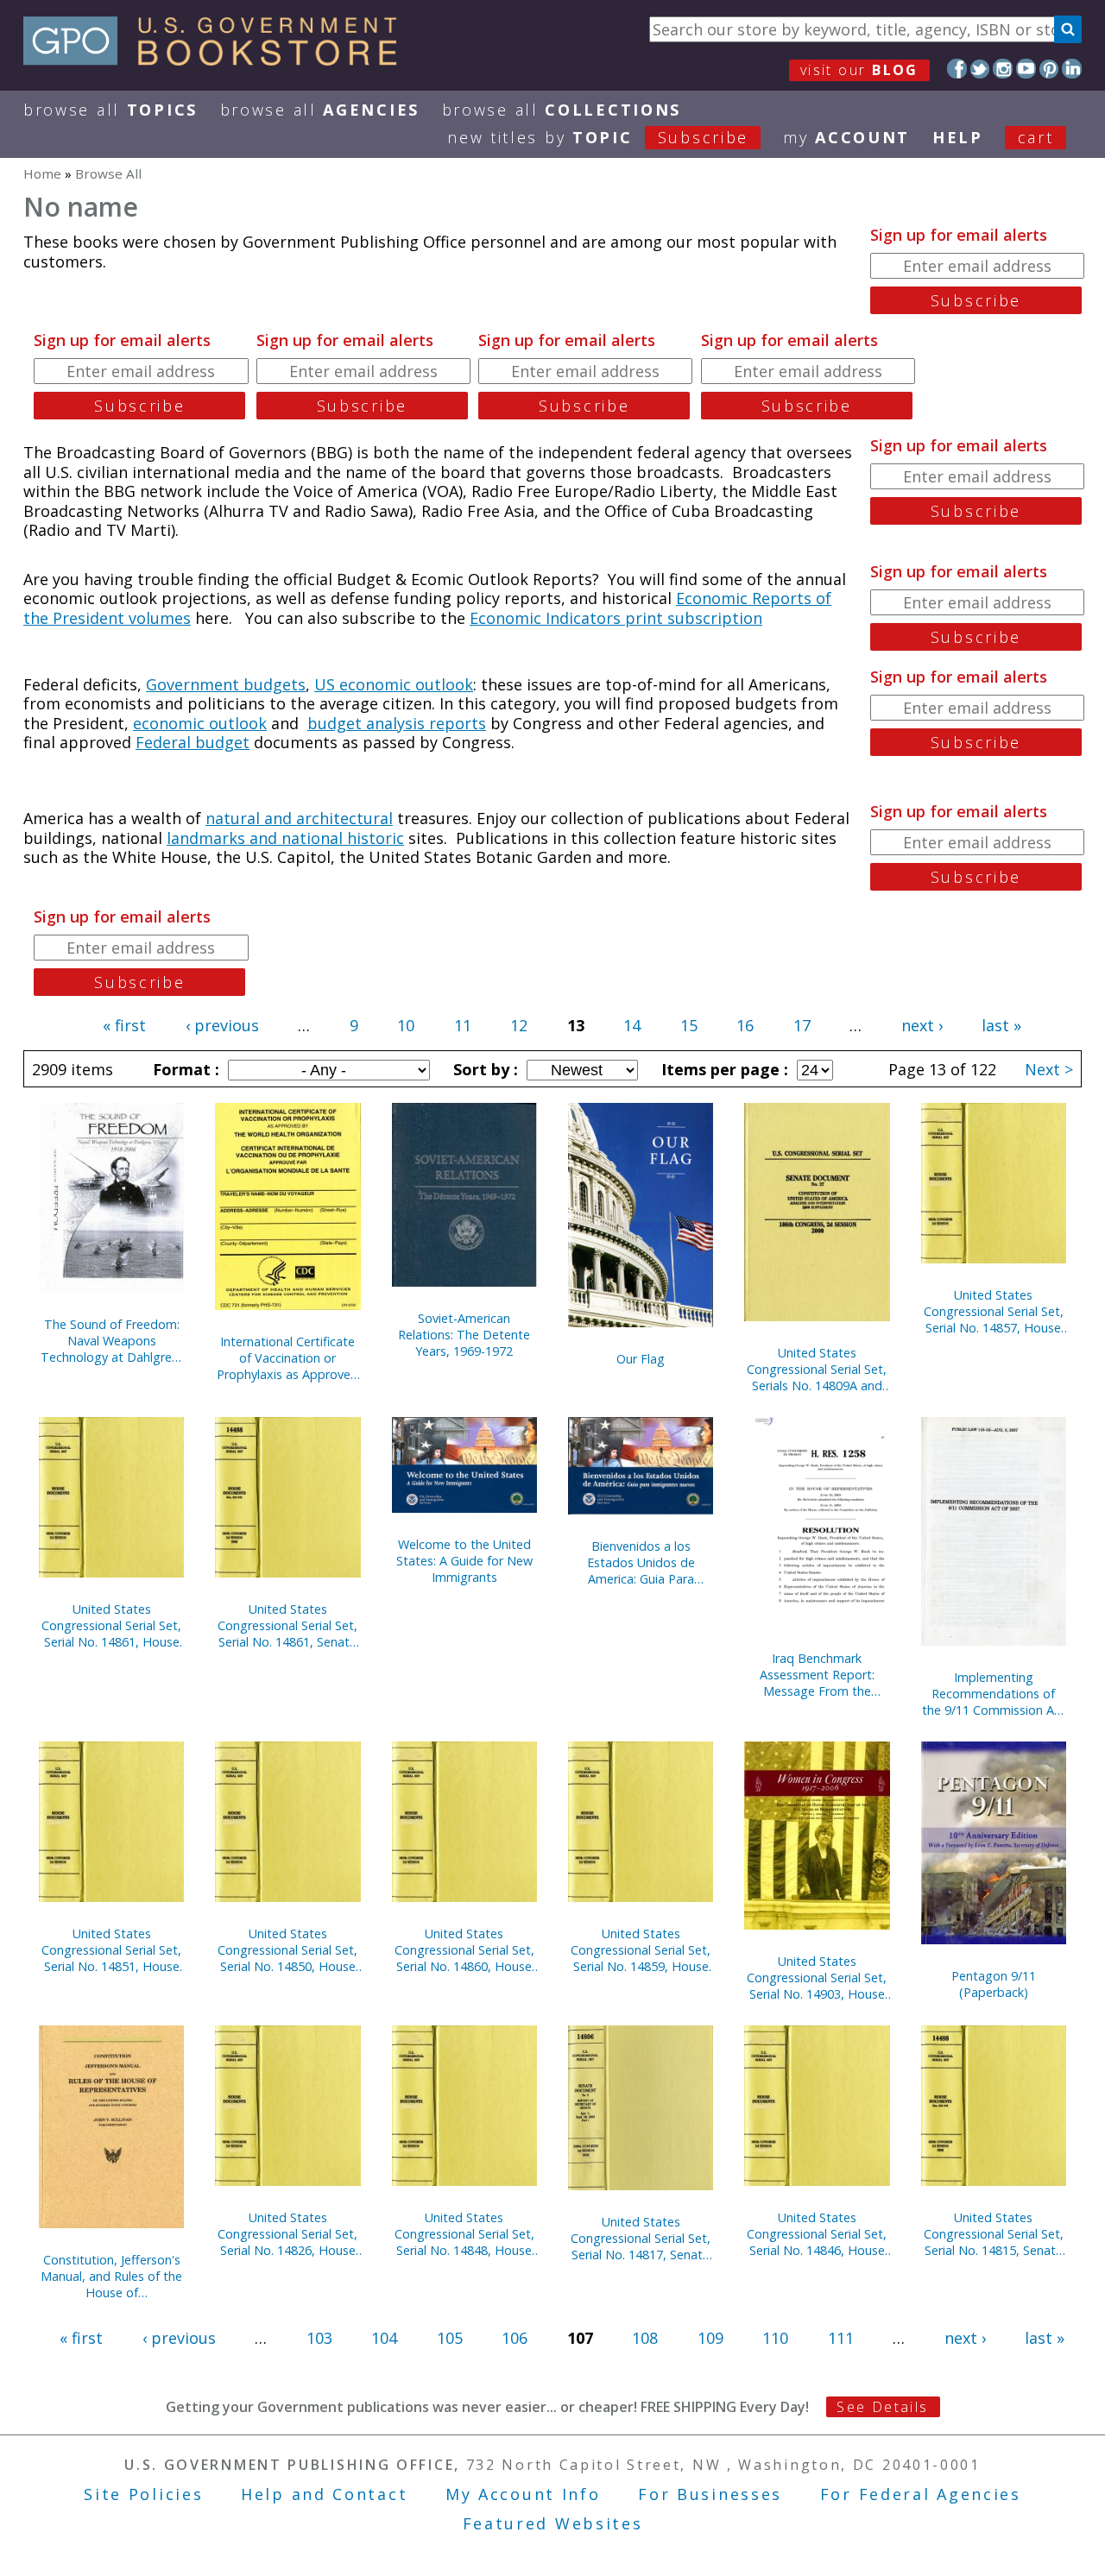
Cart (1036, 137)
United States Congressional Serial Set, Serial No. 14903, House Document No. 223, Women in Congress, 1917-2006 (817, 1978)
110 (775, 2338)
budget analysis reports (397, 723)
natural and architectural (299, 818)
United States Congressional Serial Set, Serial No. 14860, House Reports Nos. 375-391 (464, 1950)
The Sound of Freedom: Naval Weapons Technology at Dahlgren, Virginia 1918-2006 (111, 1341)
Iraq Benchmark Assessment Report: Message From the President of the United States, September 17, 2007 (817, 1675)
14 (632, 1025)
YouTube (1026, 69)
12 (519, 1025)
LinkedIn (1072, 69)
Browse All (110, 110)
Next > (1049, 1069)
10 (406, 1025)
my (846, 137)
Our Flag (641, 1359)
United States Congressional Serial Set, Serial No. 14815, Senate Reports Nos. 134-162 (994, 2234)
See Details (882, 2407)
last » (1001, 1025)
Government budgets (226, 684)
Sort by (483, 1069)
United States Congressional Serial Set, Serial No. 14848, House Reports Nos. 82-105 (464, 2234)
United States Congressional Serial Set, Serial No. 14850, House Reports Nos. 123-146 (287, 1950)
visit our (859, 70)
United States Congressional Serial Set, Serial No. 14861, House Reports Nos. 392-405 (111, 1625)
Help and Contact (324, 2494)
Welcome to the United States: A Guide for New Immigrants (464, 1561)
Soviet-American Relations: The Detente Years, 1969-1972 (464, 1335)
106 (515, 2338)
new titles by (598, 137)
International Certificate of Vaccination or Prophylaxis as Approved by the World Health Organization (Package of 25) (287, 1358)
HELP (958, 137)
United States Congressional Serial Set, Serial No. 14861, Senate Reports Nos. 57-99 (287, 1625)
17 (802, 1025)
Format (184, 1069)
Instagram (1003, 69)
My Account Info (523, 2494)
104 (384, 2338)
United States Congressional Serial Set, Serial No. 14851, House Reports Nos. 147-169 (111, 1950)
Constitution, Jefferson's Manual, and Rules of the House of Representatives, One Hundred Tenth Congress (111, 2276)
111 (841, 2338)
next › (922, 1025)
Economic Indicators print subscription (616, 618)
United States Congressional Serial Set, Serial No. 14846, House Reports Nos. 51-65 (817, 2234)
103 (319, 2338)
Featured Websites (553, 2523)
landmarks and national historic (285, 838)
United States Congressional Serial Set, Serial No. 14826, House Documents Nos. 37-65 (287, 2234)
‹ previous (222, 1025)
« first (124, 1025)
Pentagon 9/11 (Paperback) (994, 1984)
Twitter (980, 69)
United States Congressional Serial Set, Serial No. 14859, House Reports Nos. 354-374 (641, 1950)
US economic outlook (394, 684)
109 (710, 2338)
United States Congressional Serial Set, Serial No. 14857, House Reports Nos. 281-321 (994, 1311)
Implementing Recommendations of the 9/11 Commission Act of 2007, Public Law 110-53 (994, 1694)
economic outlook (200, 723)
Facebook (957, 69)
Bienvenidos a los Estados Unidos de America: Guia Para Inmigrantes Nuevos (641, 1562)
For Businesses (710, 2494)
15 (689, 1025)
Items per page (723, 1069)
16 (745, 1025)
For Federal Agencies (921, 2494)
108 (645, 2338)
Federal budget (193, 742)
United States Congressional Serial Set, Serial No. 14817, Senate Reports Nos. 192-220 (641, 2238)
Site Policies (143, 2494)
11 (463, 1025)
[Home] (218, 60)
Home (42, 173)
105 (450, 2338)
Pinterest (1049, 69)
